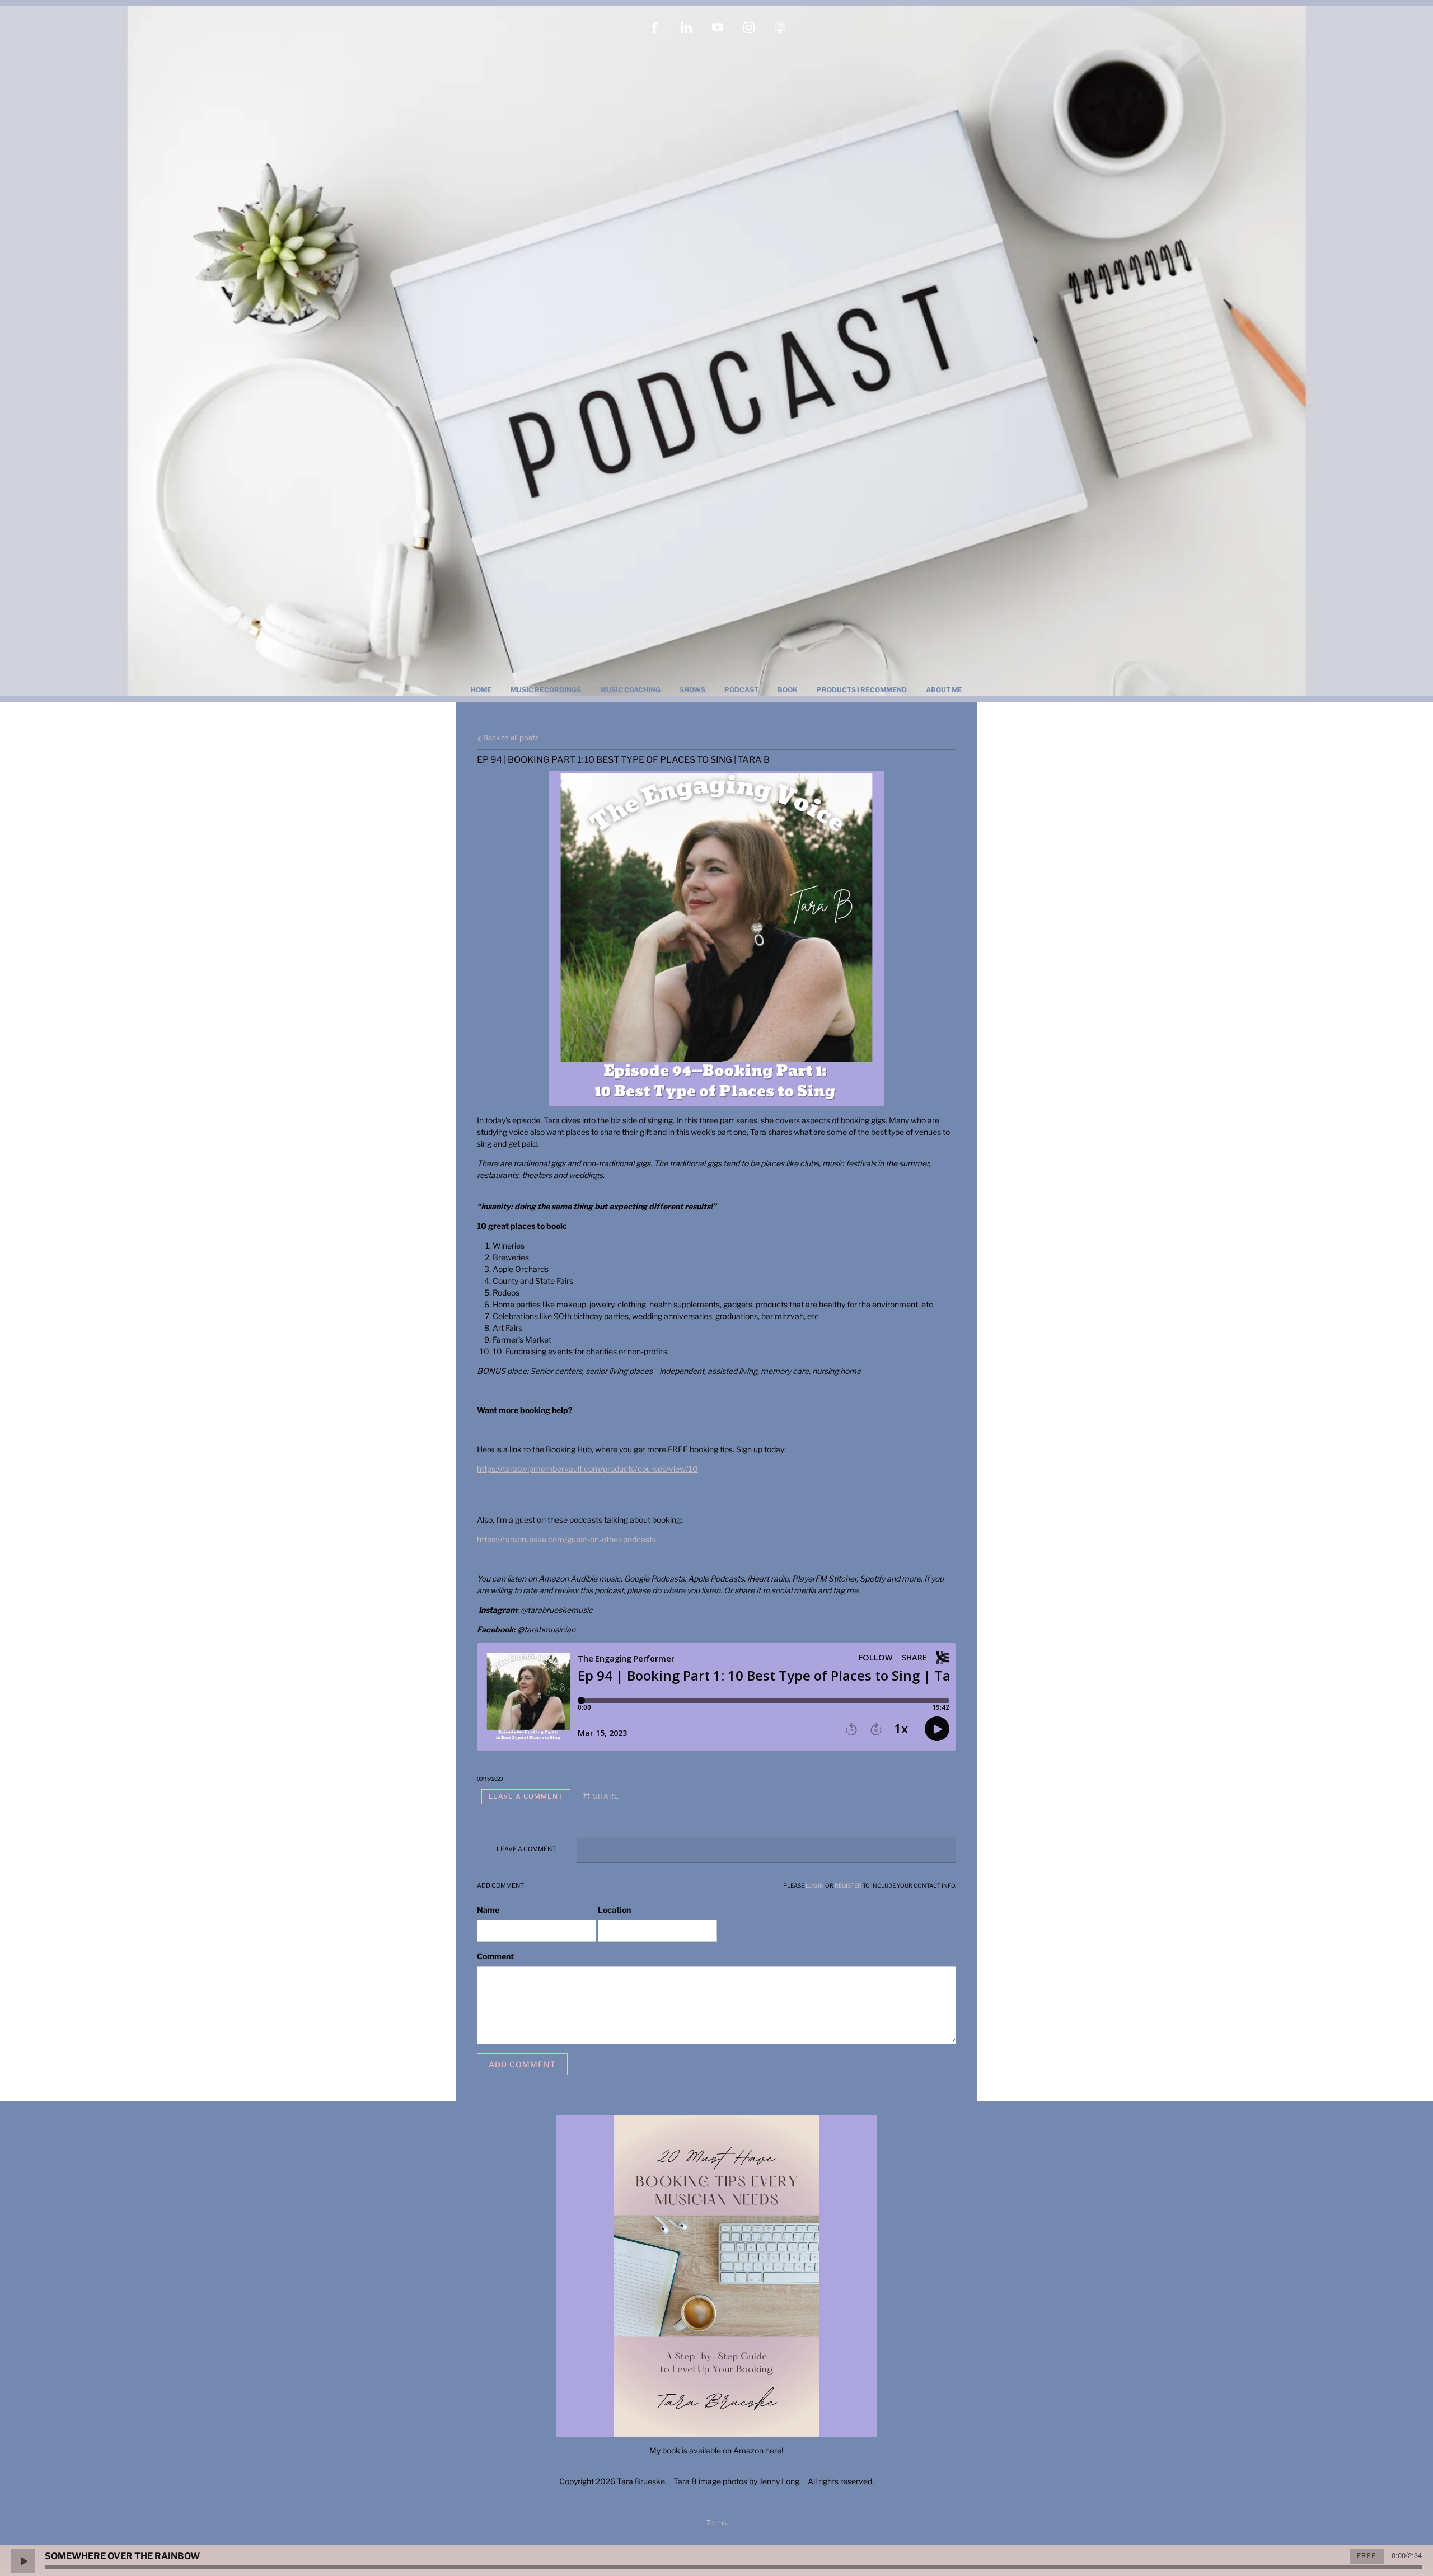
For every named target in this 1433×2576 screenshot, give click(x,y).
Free (1367, 2556)
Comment (495, 1956)
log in (815, 1886)
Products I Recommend (862, 690)
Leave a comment (526, 1796)
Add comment (522, 2064)
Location (614, 1910)
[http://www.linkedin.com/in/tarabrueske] (686, 27)
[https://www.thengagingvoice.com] (780, 27)
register (848, 1886)
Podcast (741, 690)
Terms (716, 2523)
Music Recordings (546, 690)
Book (788, 690)
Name (488, 1910)
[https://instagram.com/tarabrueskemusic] (749, 27)
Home (481, 690)
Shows (692, 690)
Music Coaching (630, 690)
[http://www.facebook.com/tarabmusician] (655, 27)
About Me (944, 690)
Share (606, 1796)
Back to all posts (510, 738)
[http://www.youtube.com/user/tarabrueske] (718, 27)
